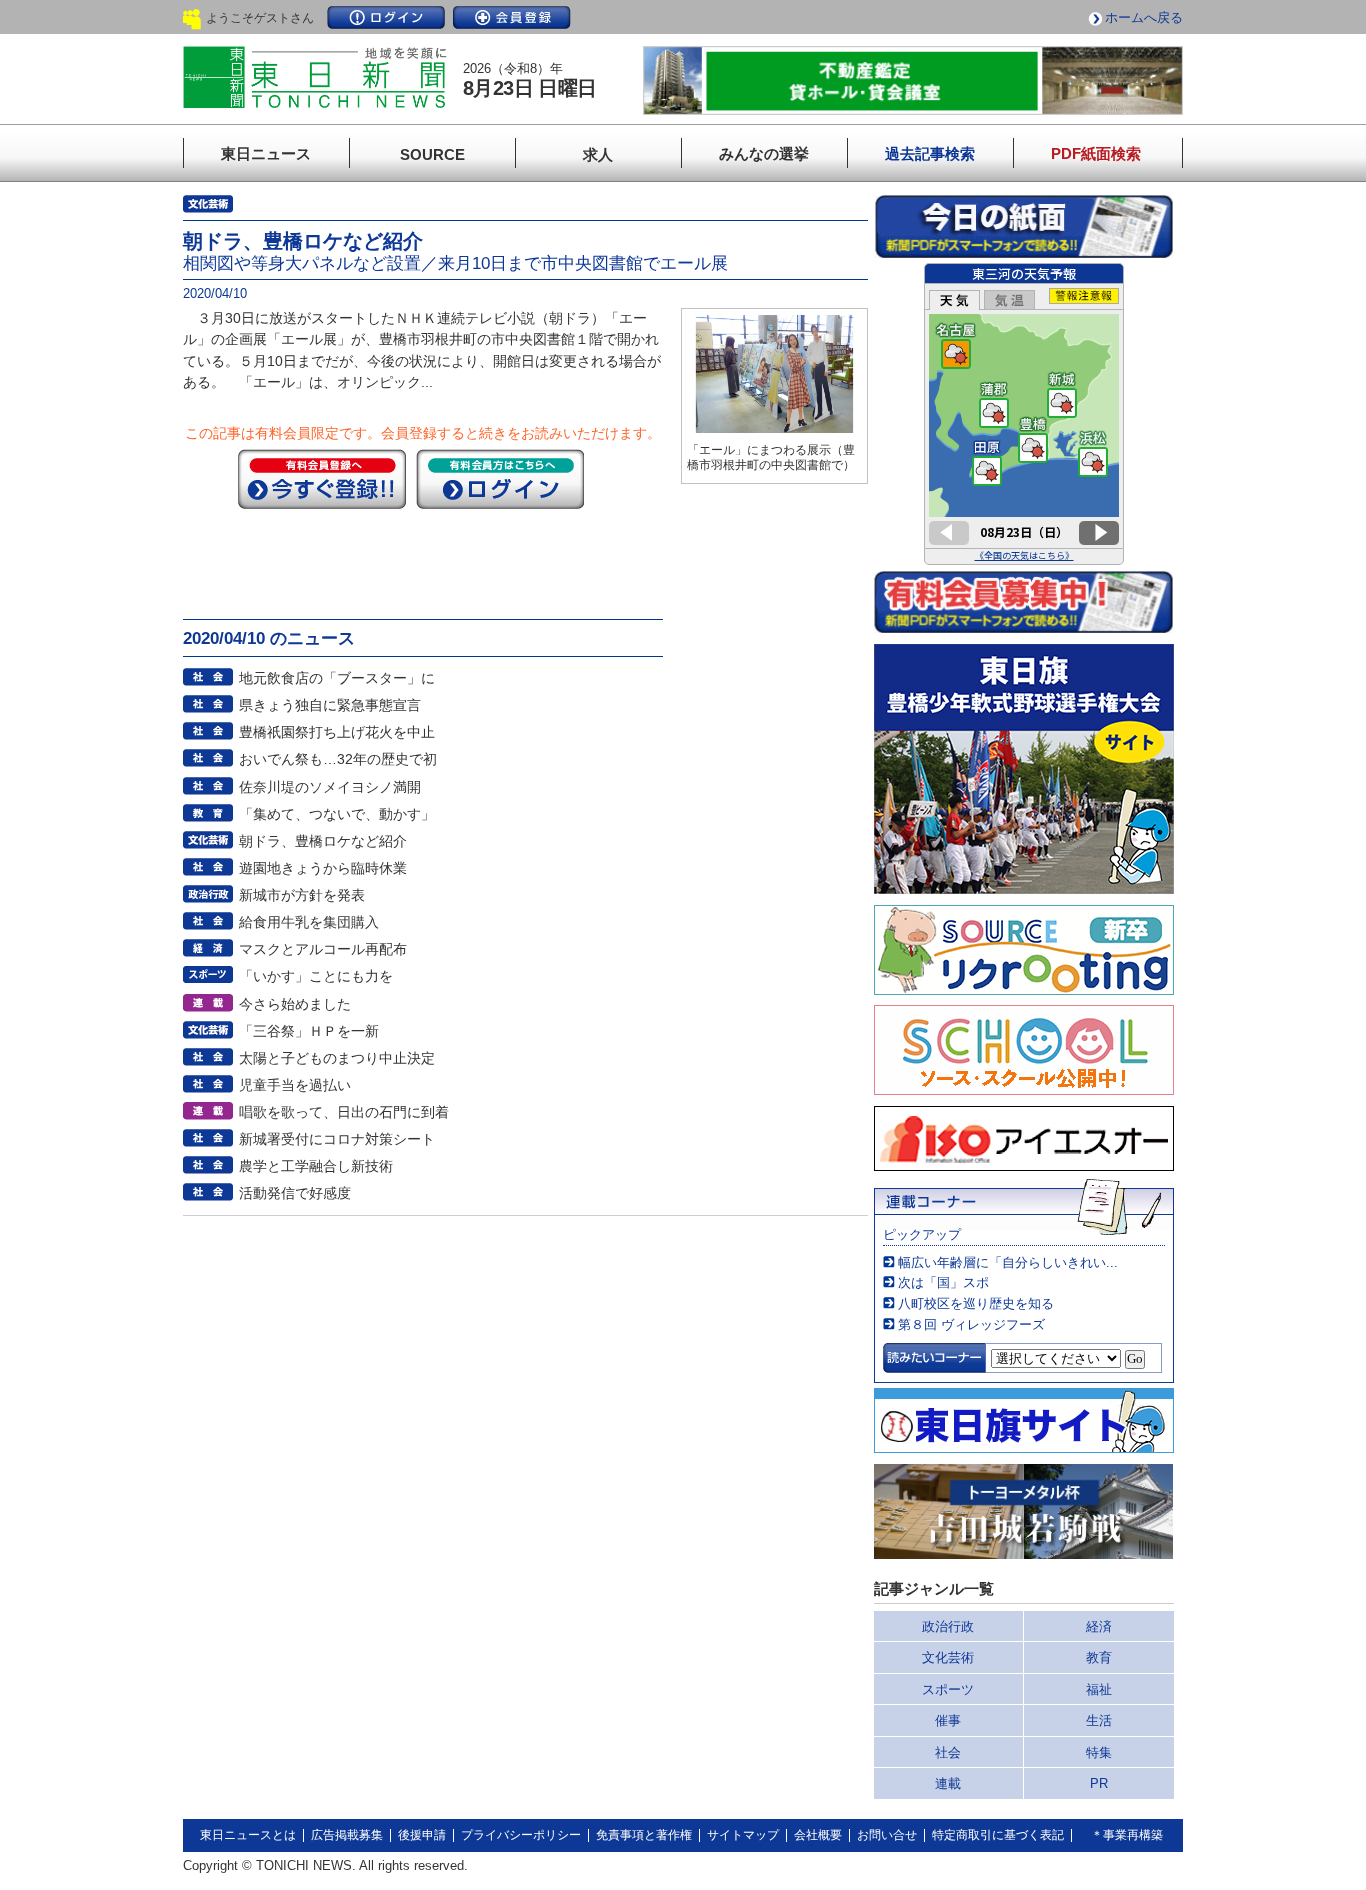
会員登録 (512, 17)
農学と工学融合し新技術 (316, 1166)
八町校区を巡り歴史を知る (976, 1303)
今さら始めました (295, 1004)
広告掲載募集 (347, 1835)
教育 (1099, 1657)
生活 (1099, 1720)
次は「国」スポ (943, 1282)
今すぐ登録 (322, 479)
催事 (948, 1720)
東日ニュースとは (248, 1835)
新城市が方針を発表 (302, 895)
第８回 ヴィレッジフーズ (971, 1324)
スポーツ (948, 1689)
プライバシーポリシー (521, 1835)
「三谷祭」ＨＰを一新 (309, 1031)
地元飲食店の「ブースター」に (337, 678)
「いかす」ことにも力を (316, 976)
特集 (1099, 1752)
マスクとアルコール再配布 (323, 949)
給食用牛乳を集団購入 (309, 922)
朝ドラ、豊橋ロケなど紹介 (323, 841)
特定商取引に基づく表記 (998, 1835)
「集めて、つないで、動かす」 (337, 814)
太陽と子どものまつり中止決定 (337, 1058)
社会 (948, 1752)
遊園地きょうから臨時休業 (323, 868)
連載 (948, 1783)
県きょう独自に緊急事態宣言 (330, 705)
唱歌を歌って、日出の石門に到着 (344, 1112)
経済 (1099, 1626)
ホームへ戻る (1144, 17)
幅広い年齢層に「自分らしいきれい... (1008, 1262)
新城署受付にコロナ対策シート (337, 1139)
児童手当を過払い (295, 1085)
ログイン (386, 17)
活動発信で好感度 (295, 1193)
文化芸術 (948, 1657)
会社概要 (818, 1835)
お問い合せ (887, 1835)
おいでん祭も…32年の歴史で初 (338, 759)
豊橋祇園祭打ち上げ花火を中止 (337, 732)
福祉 (1099, 1689)
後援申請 (422, 1835)
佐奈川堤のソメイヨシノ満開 (330, 787)
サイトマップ (743, 1835)
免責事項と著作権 (644, 1835)
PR (1099, 1783)
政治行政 (948, 1626)
